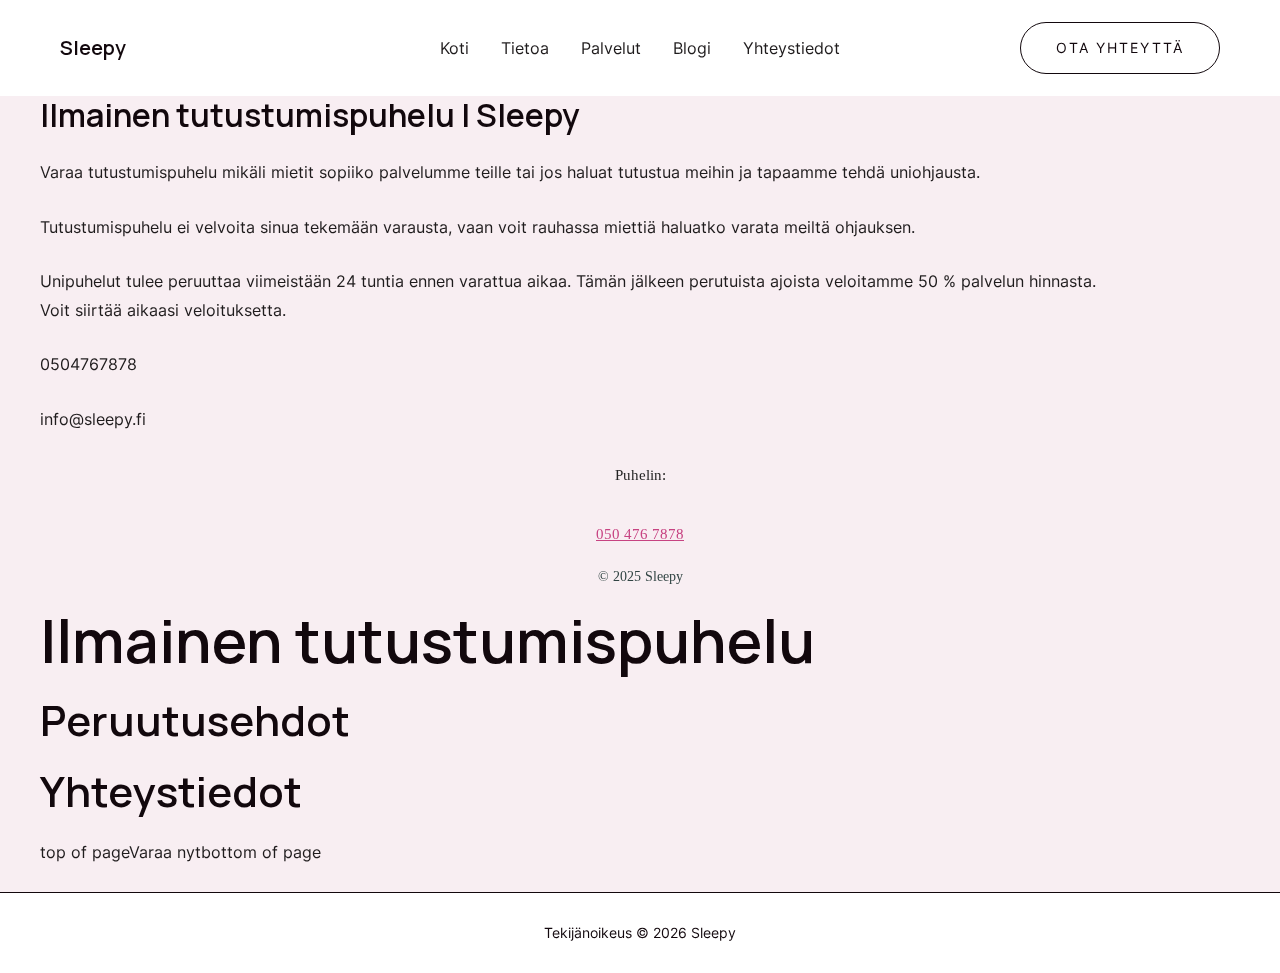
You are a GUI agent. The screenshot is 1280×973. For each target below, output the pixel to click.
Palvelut (611, 48)
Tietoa (525, 48)
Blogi (692, 48)
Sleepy (93, 47)
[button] (1120, 48)
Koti (454, 48)
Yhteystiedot (791, 48)
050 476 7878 (640, 534)
